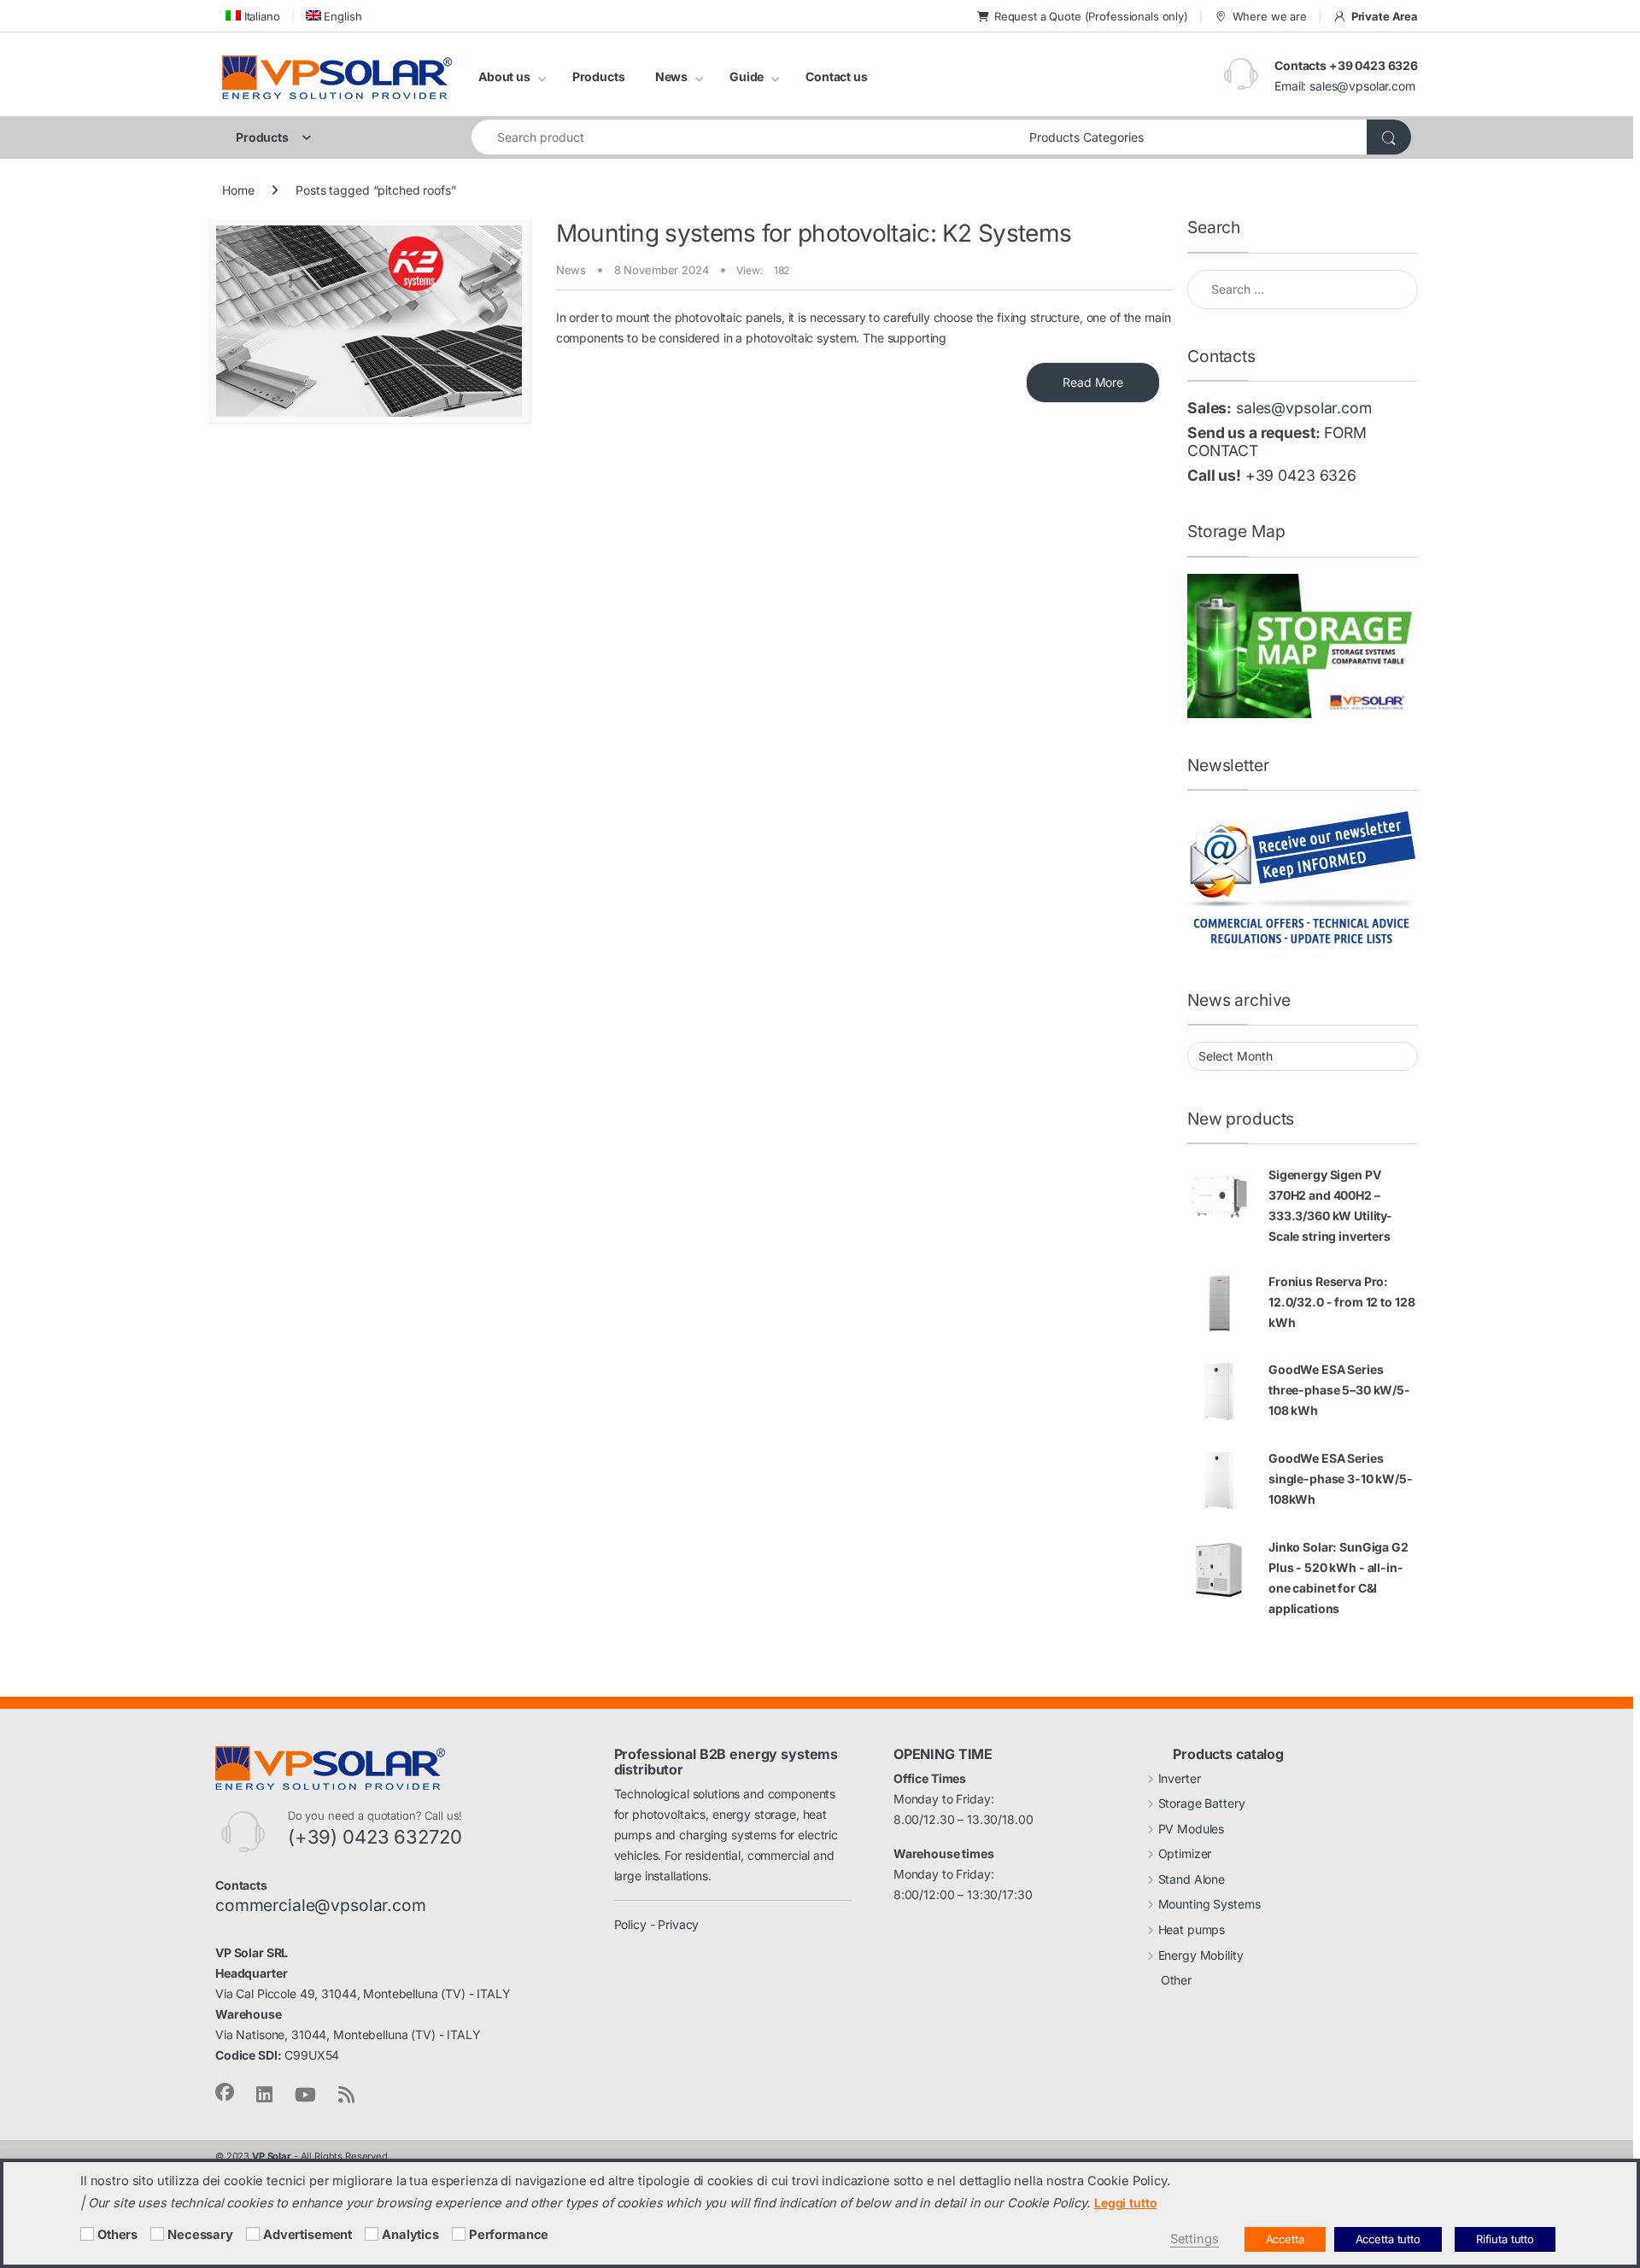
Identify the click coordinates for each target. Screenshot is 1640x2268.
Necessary (200, 2235)
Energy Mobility (1201, 1955)
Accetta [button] (1285, 2239)
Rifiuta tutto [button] (1505, 2239)
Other (1176, 1980)
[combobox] (746, 137)
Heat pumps (1192, 1929)
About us (504, 76)
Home (238, 190)
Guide (747, 76)
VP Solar (272, 2156)
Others (117, 2235)
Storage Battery (1202, 1803)
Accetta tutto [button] (1388, 2239)
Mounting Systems (1209, 1904)
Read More (1093, 382)
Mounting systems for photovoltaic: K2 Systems (814, 233)
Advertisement (307, 2235)
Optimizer (1185, 1853)
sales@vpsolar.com (1362, 86)
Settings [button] (1195, 2239)
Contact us (837, 76)
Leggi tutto (1125, 2203)
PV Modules (1192, 1829)
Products (599, 76)
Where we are (1270, 16)
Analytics (410, 2235)
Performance (509, 2235)
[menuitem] (251, 16)
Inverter (1180, 1778)
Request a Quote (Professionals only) (1091, 16)
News (671, 76)
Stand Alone (1192, 1879)
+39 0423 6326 (1301, 475)
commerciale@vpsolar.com (321, 1905)
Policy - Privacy (657, 1924)
